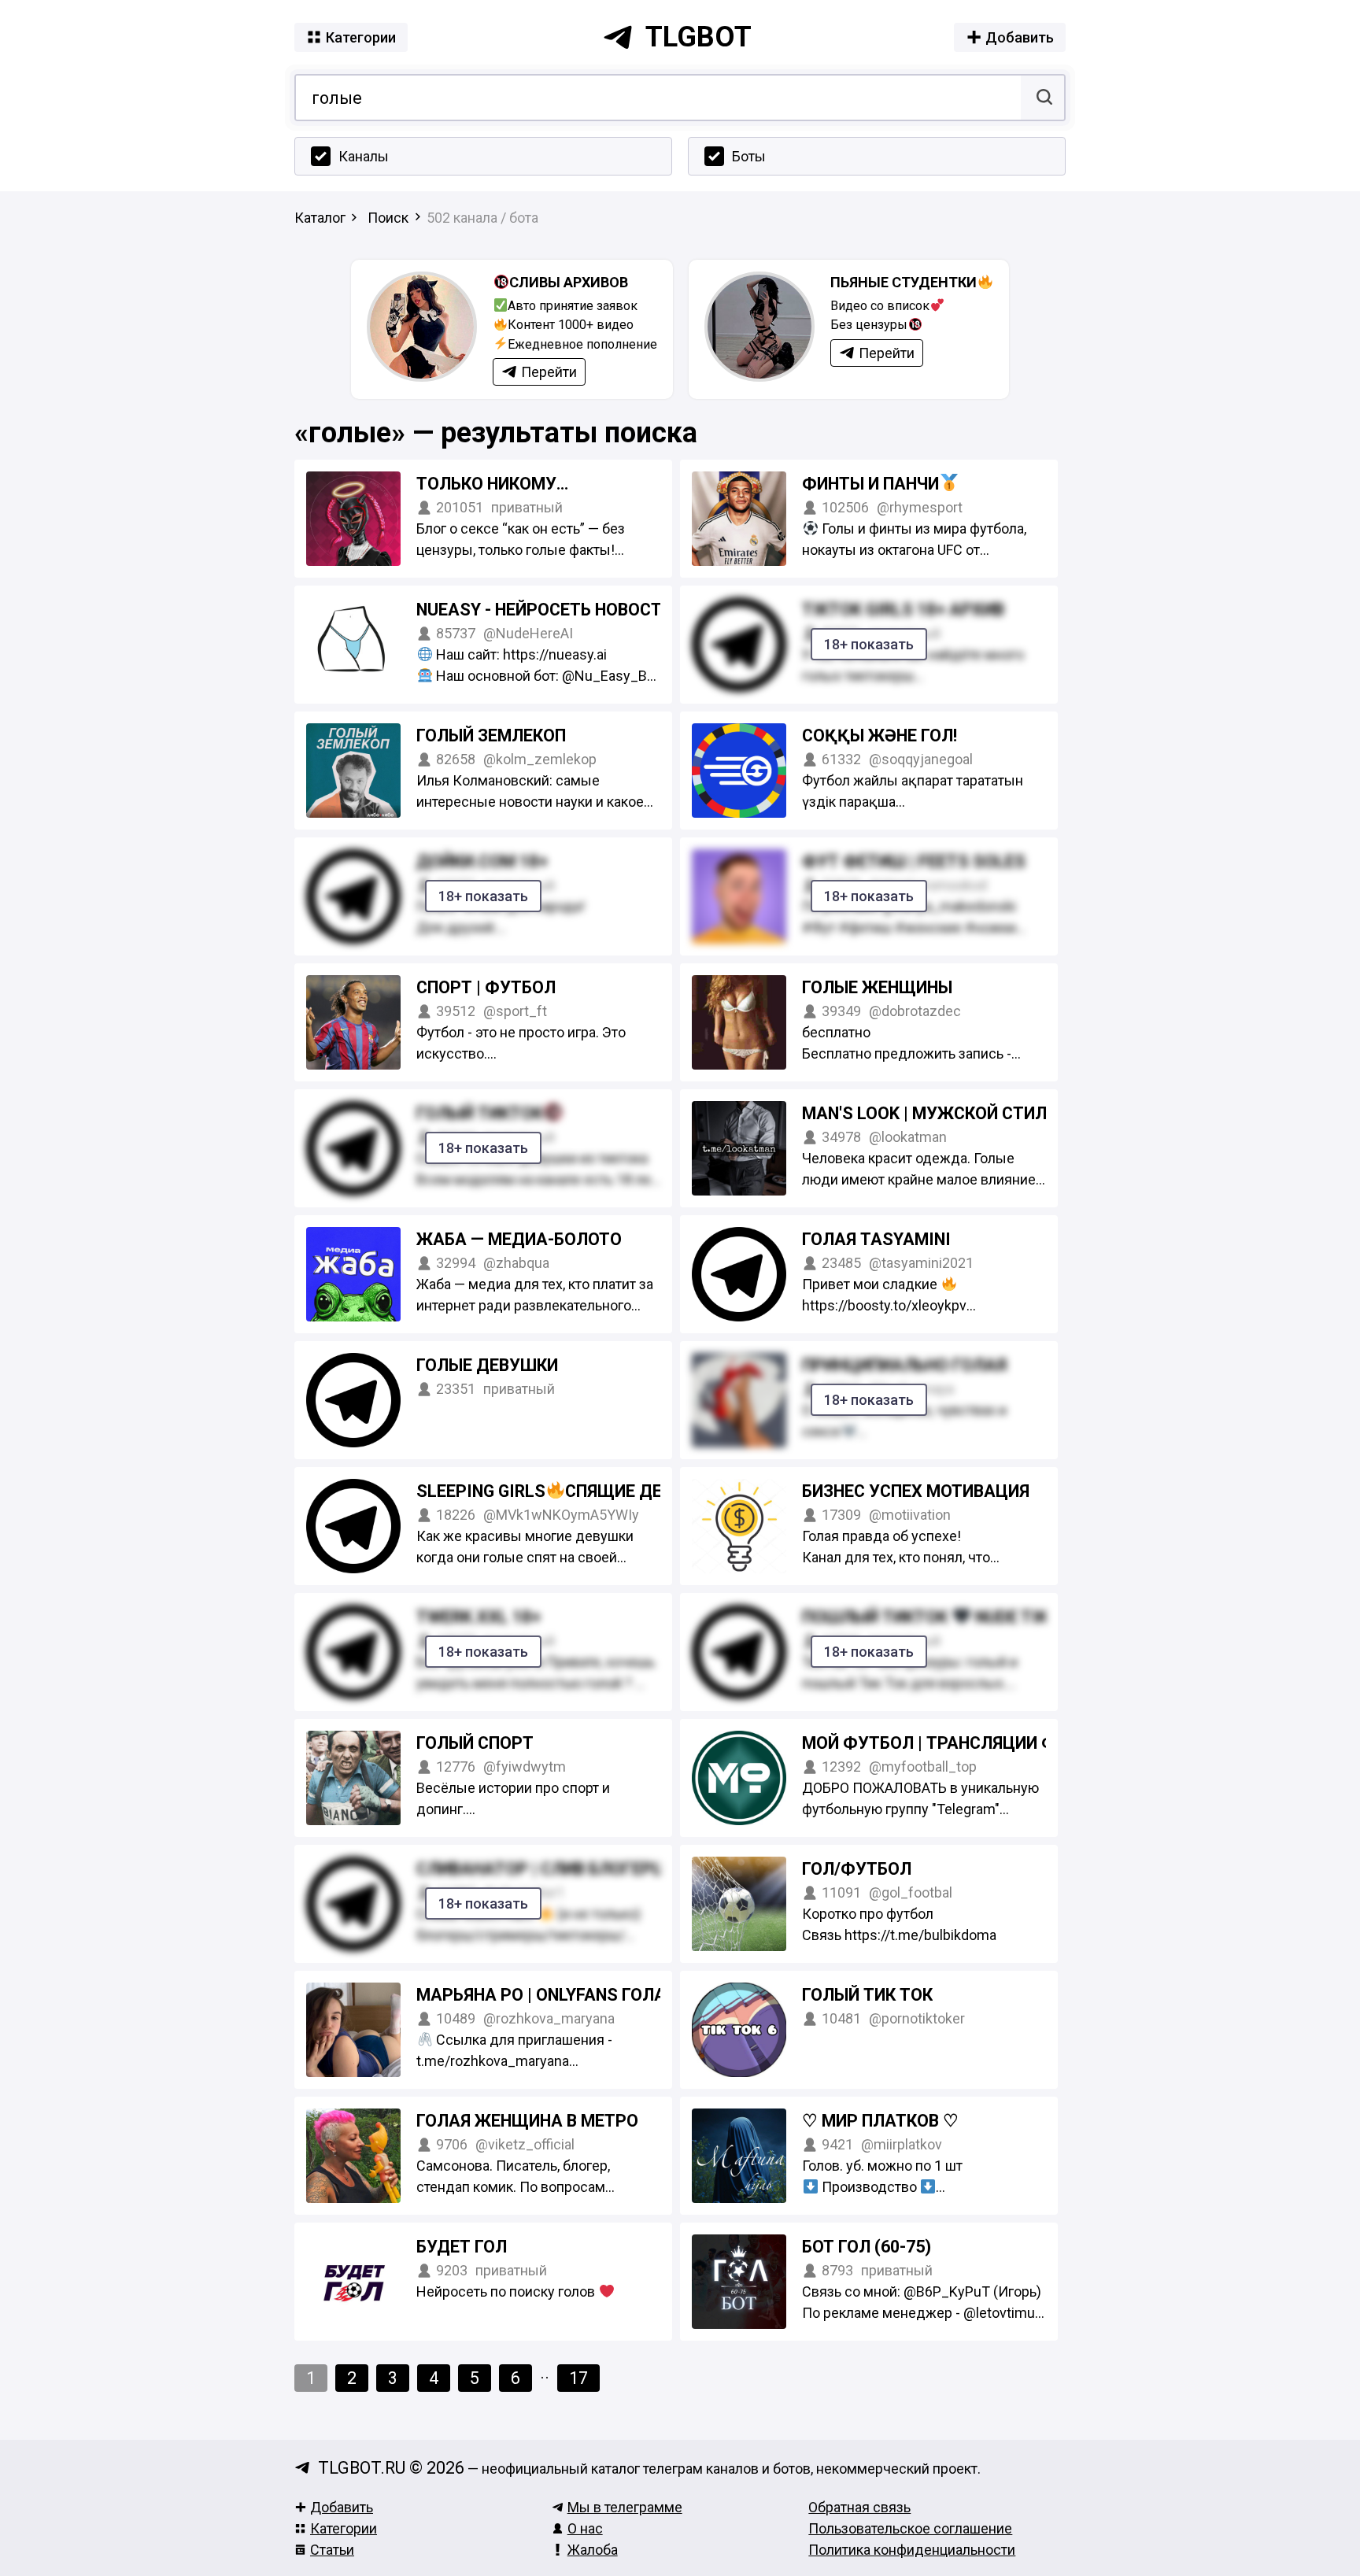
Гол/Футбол (857, 1869)
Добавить (342, 2507)
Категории (344, 2528)
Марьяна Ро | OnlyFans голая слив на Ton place (631, 1995)
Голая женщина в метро (527, 2121)
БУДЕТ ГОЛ (462, 2247)
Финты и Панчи (870, 484)
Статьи (332, 2550)
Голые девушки (487, 1365)
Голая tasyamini (876, 1239)
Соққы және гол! (880, 735)
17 (578, 2378)
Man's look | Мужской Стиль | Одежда (974, 1113)
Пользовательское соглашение (910, 2528)
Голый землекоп (491, 735)
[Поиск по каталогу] (1042, 98)
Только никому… (492, 484)
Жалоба (593, 2550)
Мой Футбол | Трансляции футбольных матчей (1016, 1743)
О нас (585, 2528)
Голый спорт (475, 1743)
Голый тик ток (867, 1995)
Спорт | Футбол (486, 987)
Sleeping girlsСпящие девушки (571, 1491)
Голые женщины (877, 987)
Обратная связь (859, 2507)
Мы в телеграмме (625, 2507)
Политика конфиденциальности (912, 2550)
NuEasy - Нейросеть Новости (547, 610)
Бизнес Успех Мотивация (916, 1491)
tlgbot (698, 37)
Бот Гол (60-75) (867, 2247)
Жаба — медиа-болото (519, 1239)
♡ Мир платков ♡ (880, 2121)
